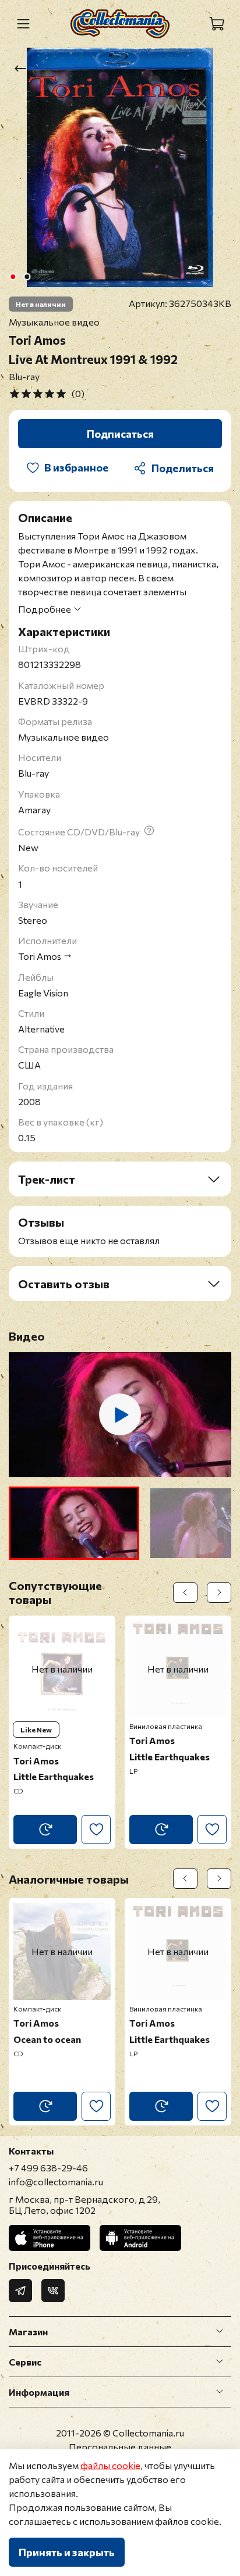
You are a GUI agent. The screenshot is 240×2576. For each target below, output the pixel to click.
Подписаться (120, 434)
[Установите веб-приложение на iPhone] (50, 2238)
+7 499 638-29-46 (48, 2168)
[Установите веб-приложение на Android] (140, 2238)
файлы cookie (110, 2465)
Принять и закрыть (67, 2552)
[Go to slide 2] (27, 277)
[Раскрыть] (220, 2331)
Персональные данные (120, 2447)
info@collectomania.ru (56, 2182)
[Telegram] (20, 2291)
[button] (74, 1523)
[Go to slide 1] (13, 277)
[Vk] (53, 2291)
